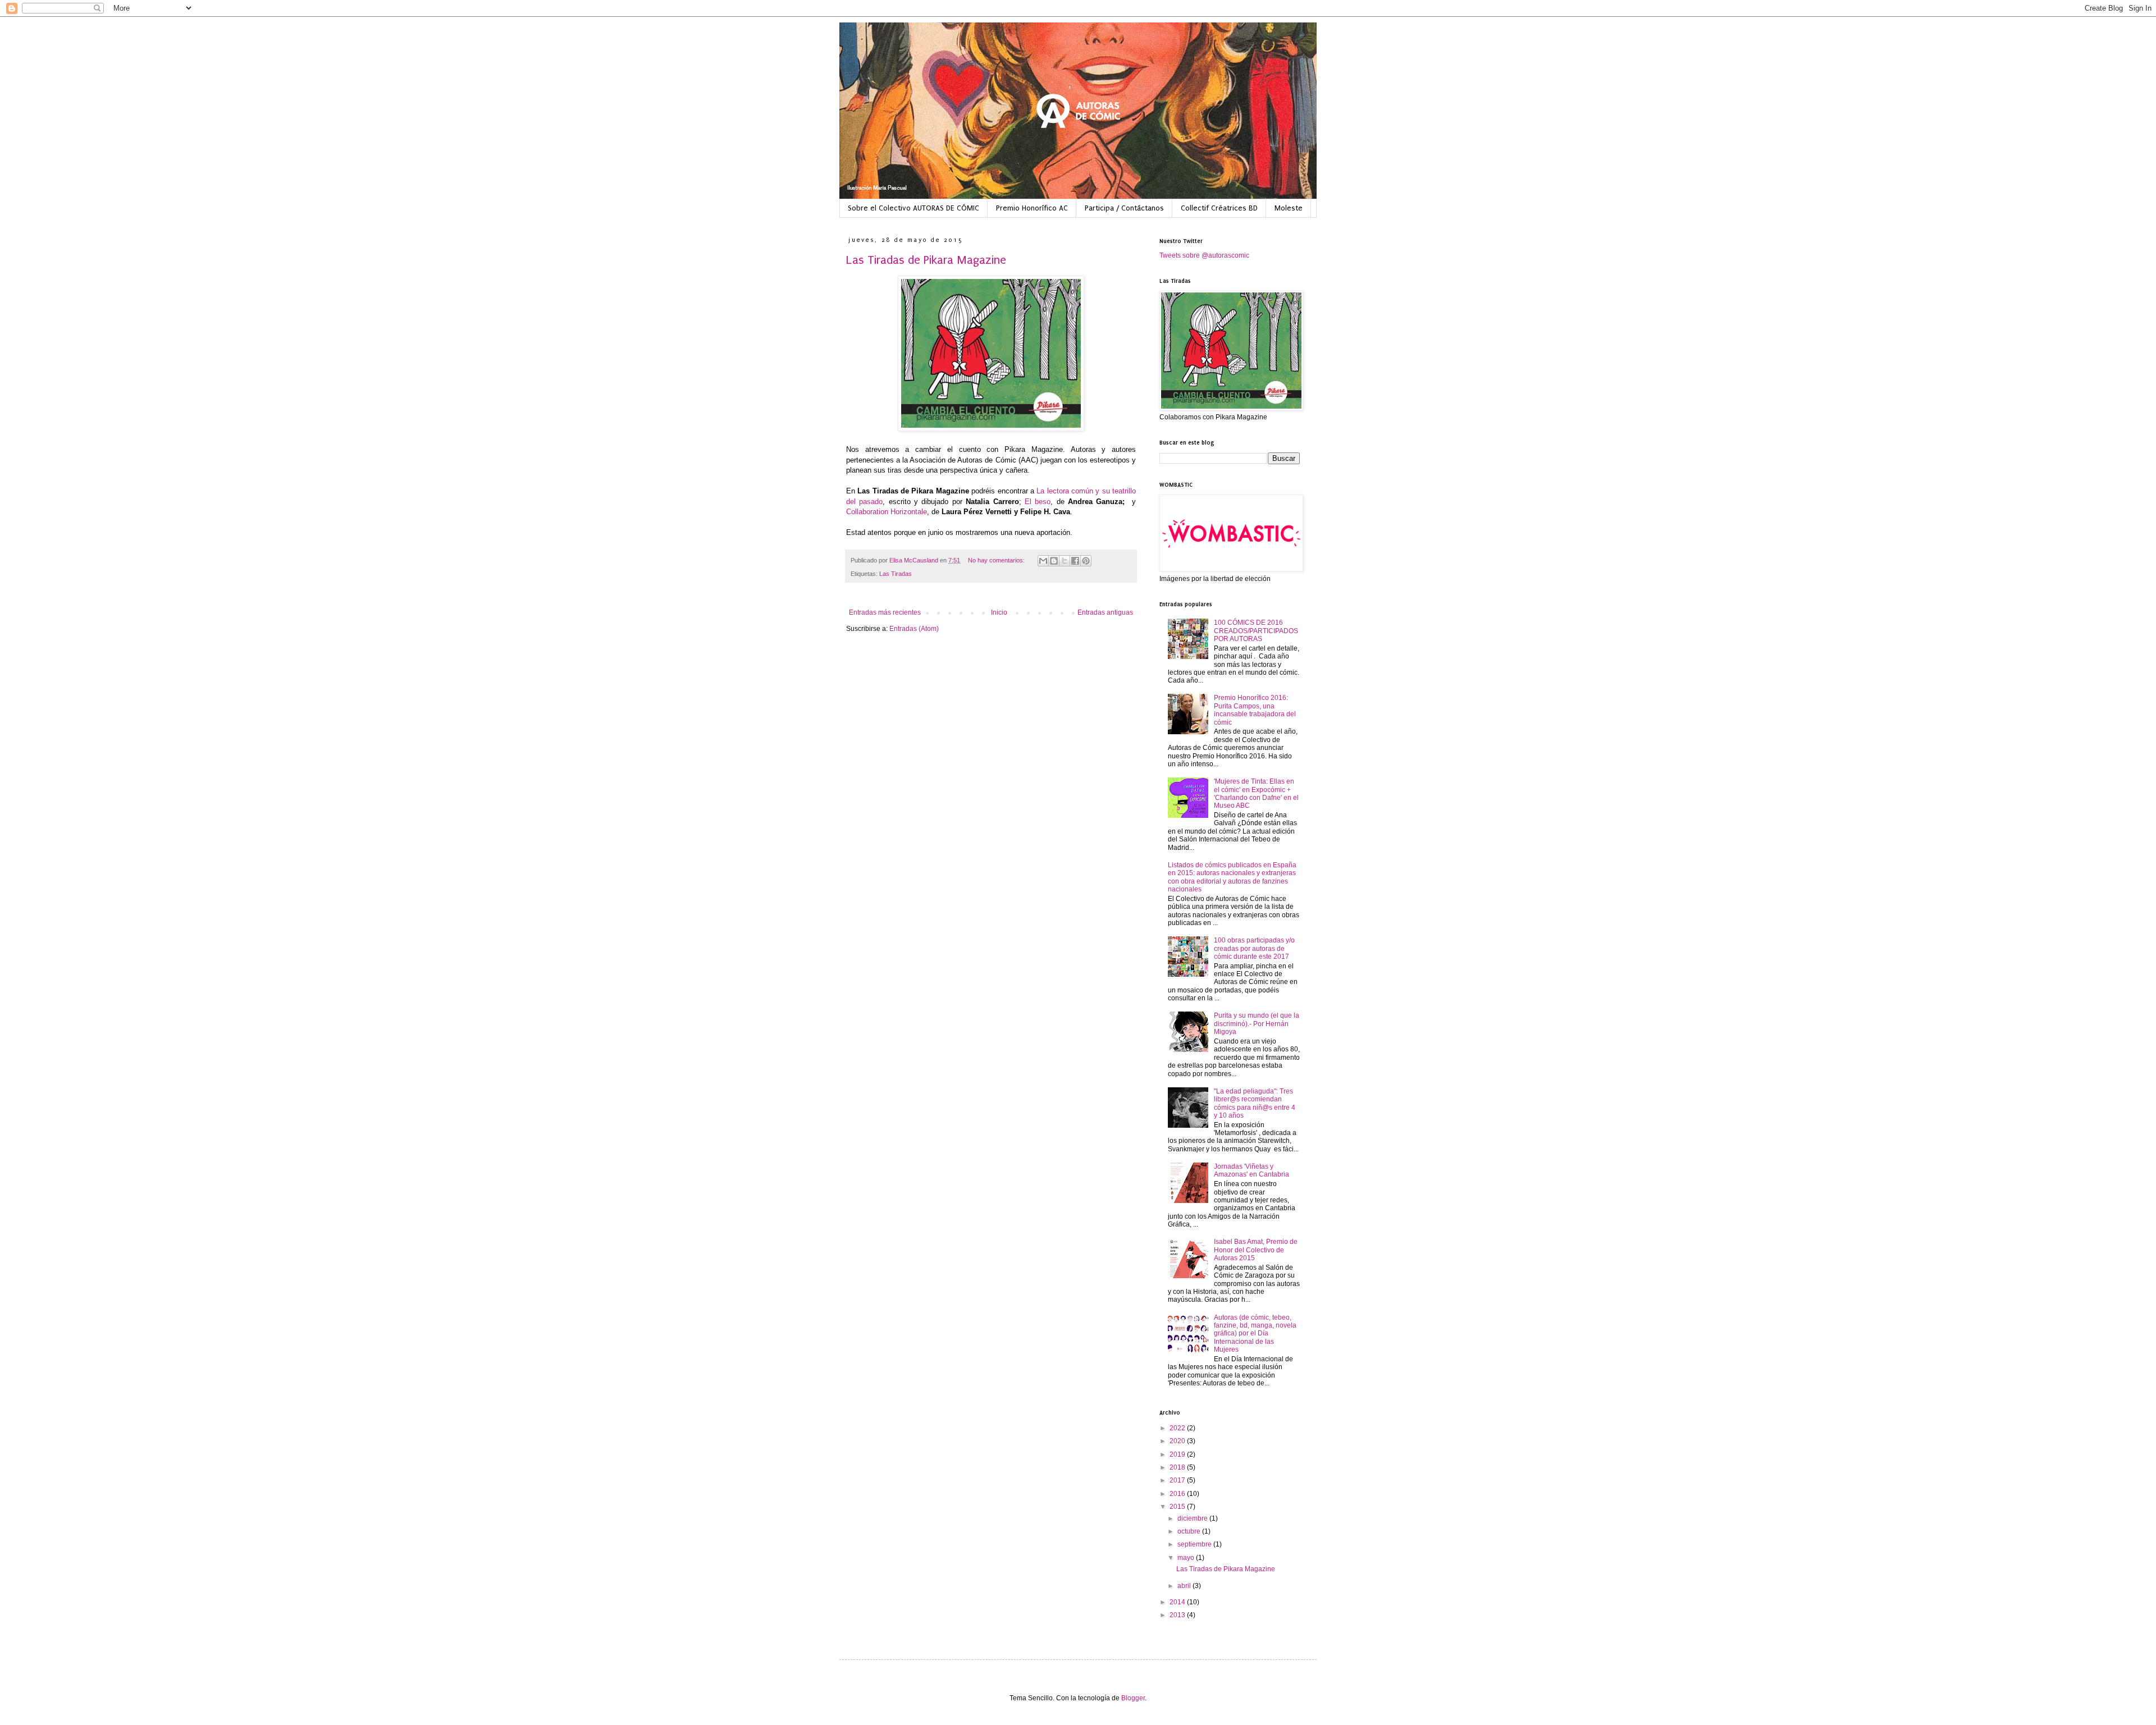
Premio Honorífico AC (1032, 208)
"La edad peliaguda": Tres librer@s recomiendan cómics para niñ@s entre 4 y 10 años (1255, 1103)
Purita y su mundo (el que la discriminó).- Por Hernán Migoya (1257, 1024)
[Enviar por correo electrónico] (1043, 561)
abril (1185, 1586)
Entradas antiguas (1105, 612)
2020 (1178, 1441)
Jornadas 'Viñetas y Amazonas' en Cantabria (1251, 1170)
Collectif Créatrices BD (1219, 208)
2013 (1178, 1615)
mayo (1187, 1558)
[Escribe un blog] (1054, 561)
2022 (1178, 1428)
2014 (1178, 1602)
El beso (1038, 502)
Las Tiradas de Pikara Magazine (926, 260)
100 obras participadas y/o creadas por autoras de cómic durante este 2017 (1254, 948)
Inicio (999, 612)
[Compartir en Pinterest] (1086, 561)
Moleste (1289, 208)
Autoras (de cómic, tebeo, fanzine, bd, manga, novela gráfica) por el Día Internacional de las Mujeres (1255, 1334)
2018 (1178, 1467)
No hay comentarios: (997, 560)
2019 (1178, 1454)
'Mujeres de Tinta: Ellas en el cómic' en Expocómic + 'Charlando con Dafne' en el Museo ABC (1256, 793)
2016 (1178, 1494)
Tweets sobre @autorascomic (1204, 255)
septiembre (1195, 1544)
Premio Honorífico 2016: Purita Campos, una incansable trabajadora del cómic (1255, 710)
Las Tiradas (896, 574)
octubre (1190, 1531)
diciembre (1193, 1518)
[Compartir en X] (1065, 561)
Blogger (1133, 1698)
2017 (1178, 1480)
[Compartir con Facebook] (1075, 561)
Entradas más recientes (885, 612)
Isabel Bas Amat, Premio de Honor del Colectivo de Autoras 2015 (1256, 1250)
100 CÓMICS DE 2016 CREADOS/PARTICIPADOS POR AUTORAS (1256, 631)
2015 (1178, 1507)
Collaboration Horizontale (887, 512)
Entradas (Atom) (914, 629)
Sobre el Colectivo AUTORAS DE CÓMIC (913, 208)
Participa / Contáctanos (1124, 208)
